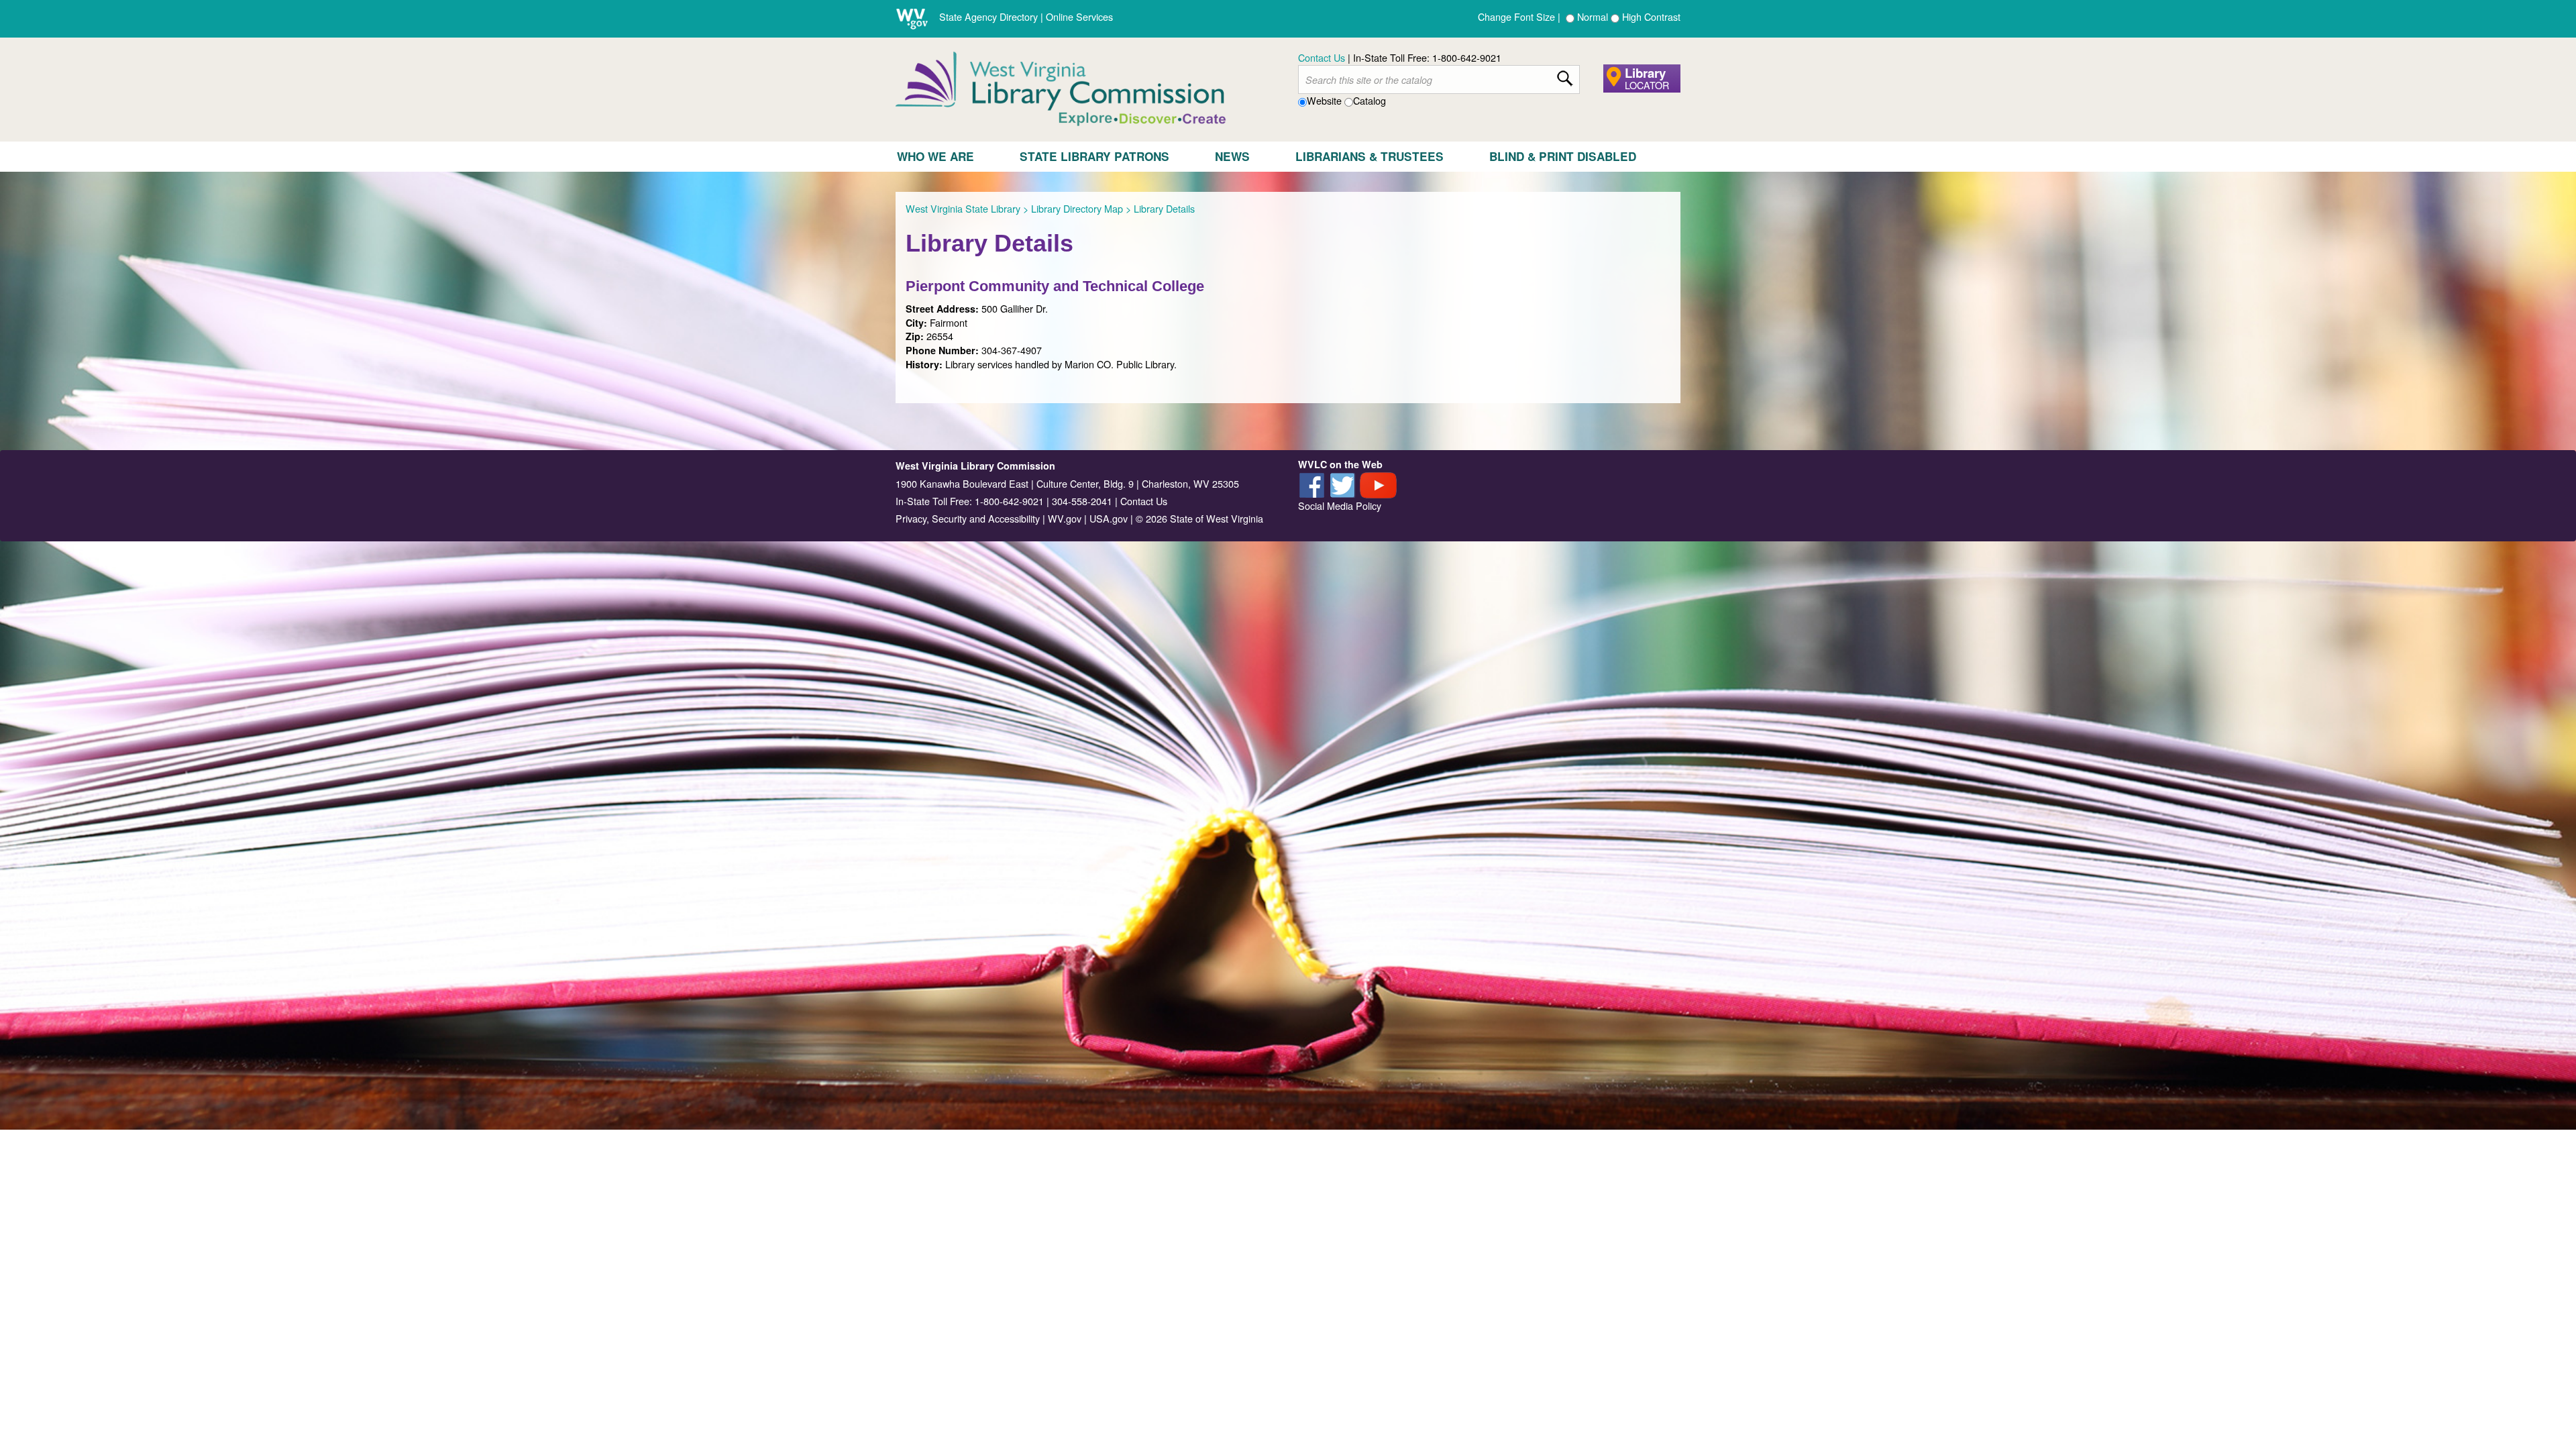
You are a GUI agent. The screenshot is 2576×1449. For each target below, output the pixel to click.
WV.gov (1065, 518)
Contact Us (1322, 57)
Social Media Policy (1340, 505)
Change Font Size (1516, 16)
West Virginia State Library (963, 208)
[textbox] (1439, 80)
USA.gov (1109, 518)
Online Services (1079, 16)
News (1232, 156)
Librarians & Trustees (1370, 156)
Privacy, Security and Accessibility (968, 518)
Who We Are (935, 156)
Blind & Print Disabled (1563, 156)
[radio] (1570, 18)
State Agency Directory (988, 16)
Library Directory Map (1077, 208)
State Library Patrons (1094, 156)
